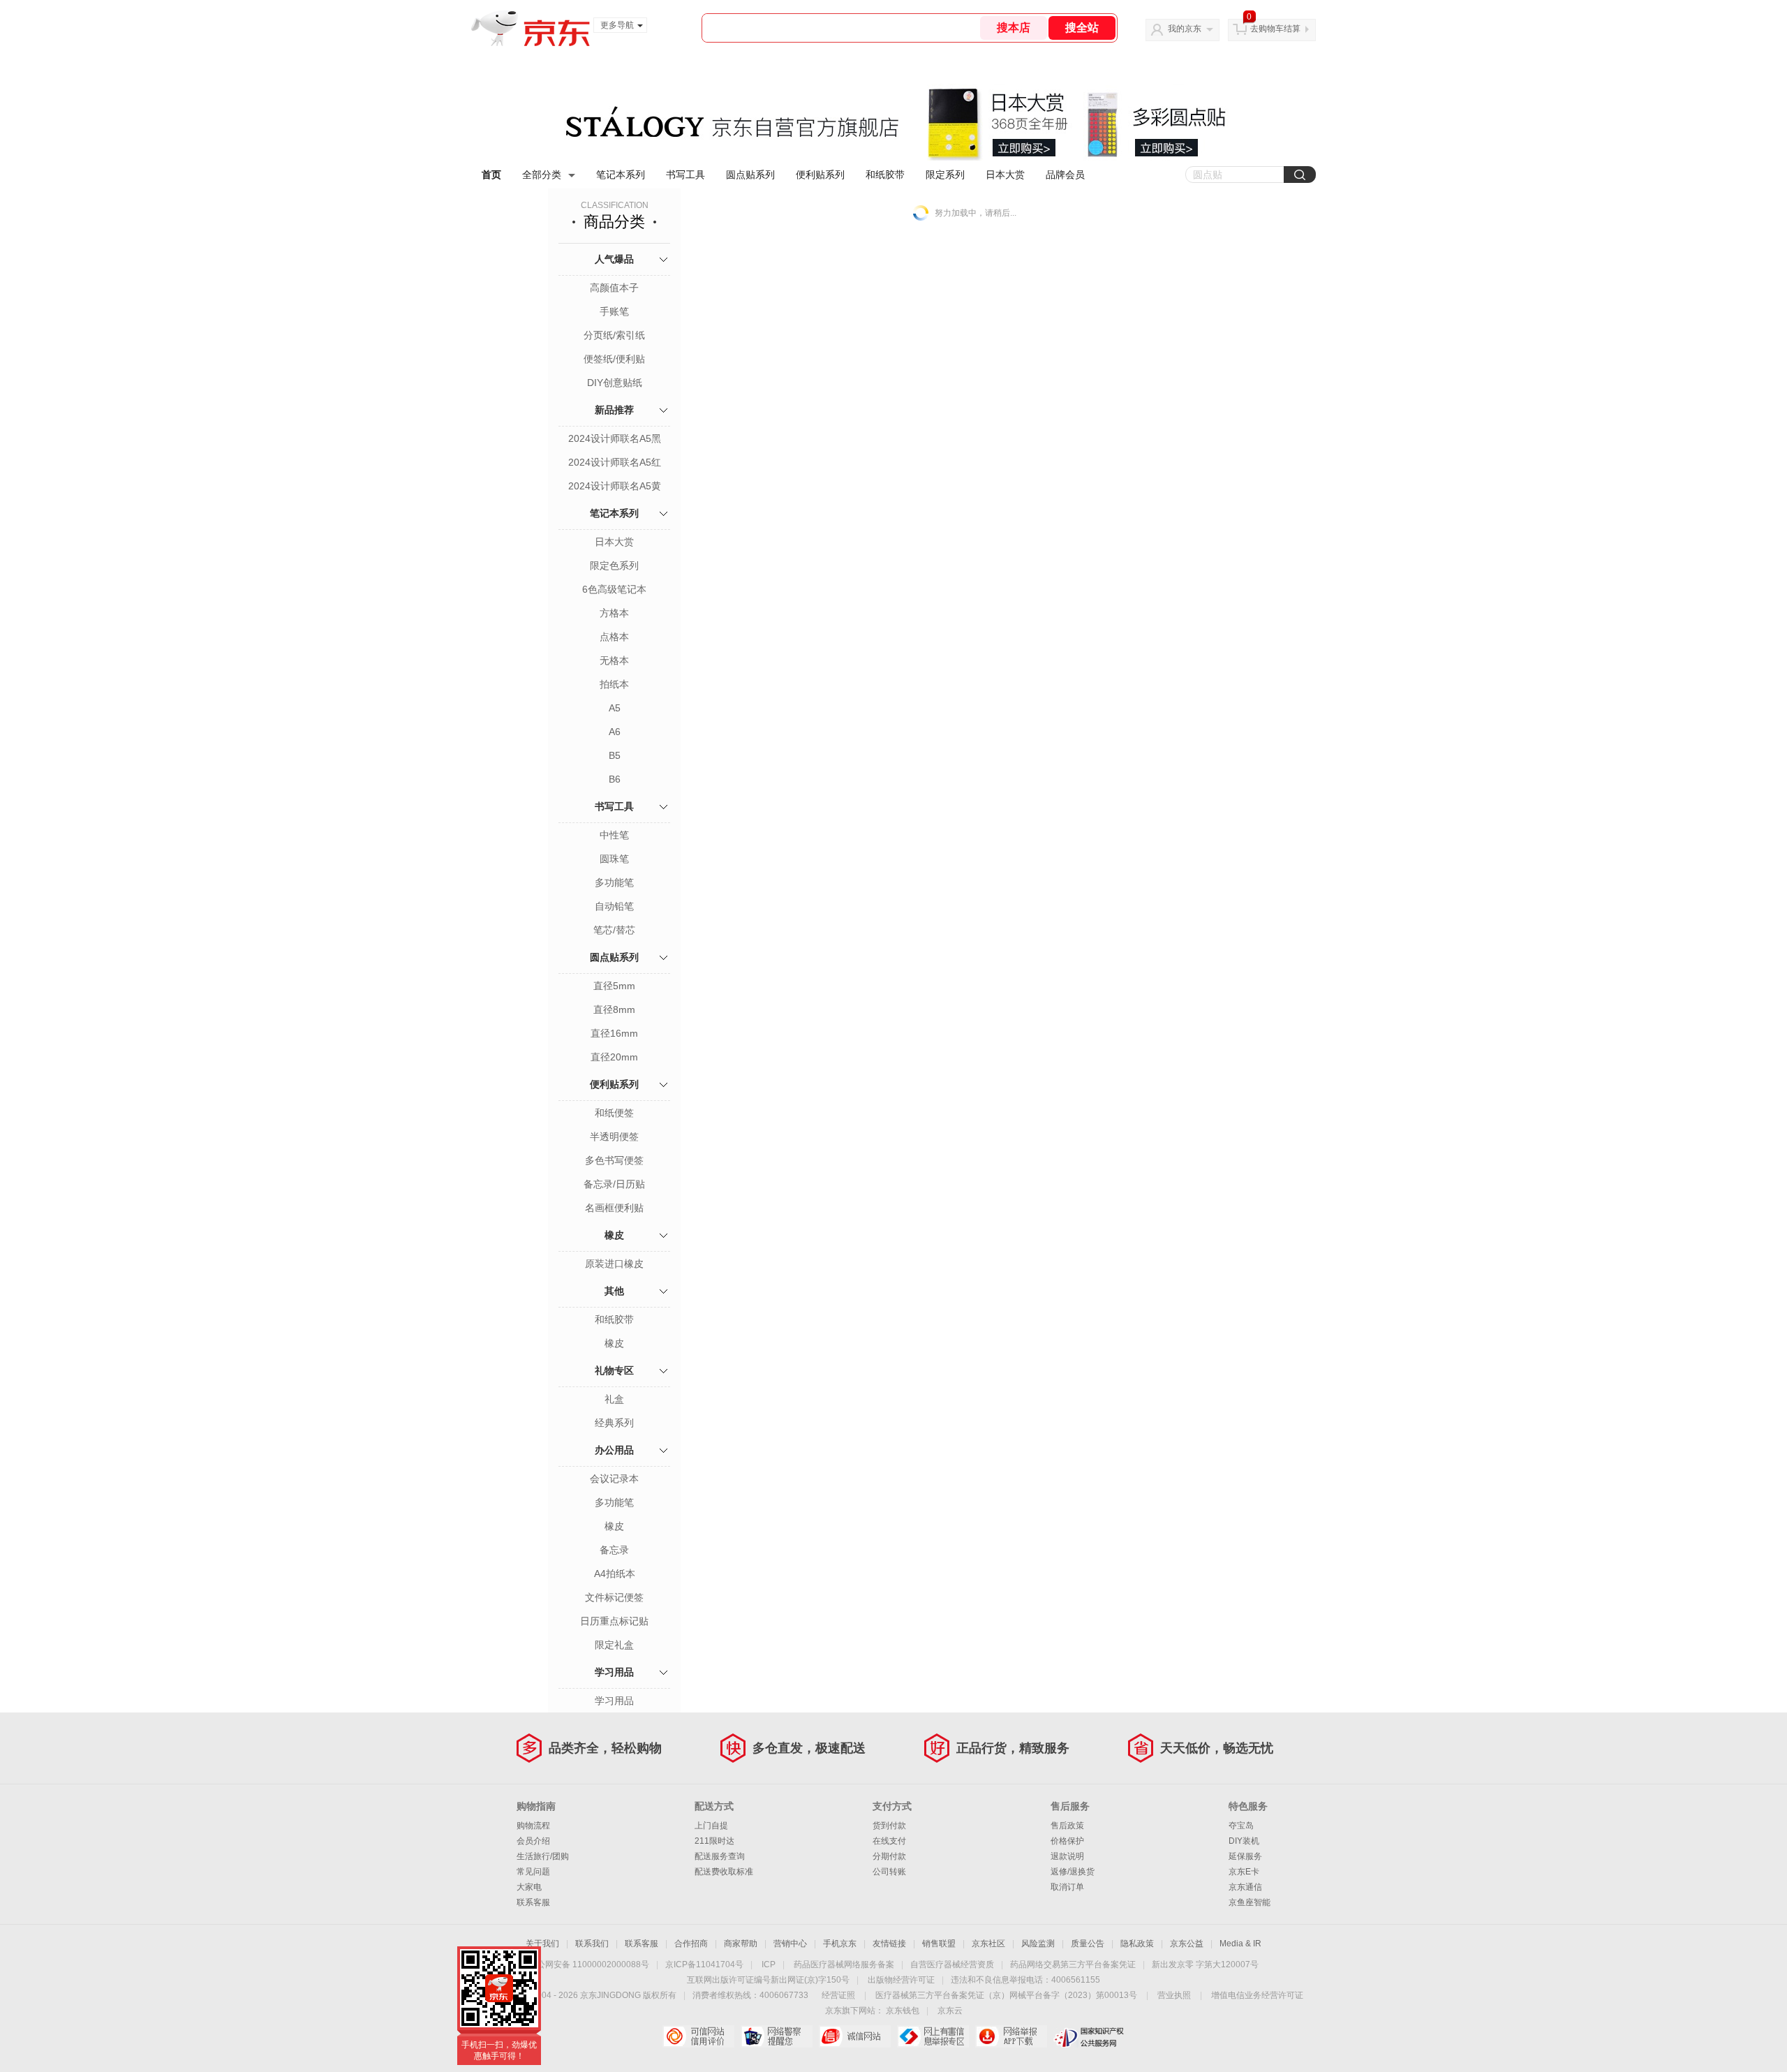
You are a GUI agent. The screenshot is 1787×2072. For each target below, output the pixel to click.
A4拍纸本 (615, 1574)
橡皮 (614, 1235)
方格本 (614, 613)
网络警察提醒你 (777, 2036)
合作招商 (691, 1944)
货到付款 (889, 1826)
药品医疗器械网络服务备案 (844, 1964)
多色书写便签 (614, 1160)
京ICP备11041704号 (704, 1964)
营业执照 (1174, 1995)
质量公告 (1088, 1944)
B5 (615, 755)
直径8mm (614, 1009)
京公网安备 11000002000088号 (589, 1964)
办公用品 (614, 1450)
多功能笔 (614, 882)
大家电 (529, 1887)
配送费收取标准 (724, 1872)
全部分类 (542, 175)
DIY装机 (1244, 1841)
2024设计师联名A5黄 (615, 486)
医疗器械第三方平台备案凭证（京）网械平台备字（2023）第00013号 (1006, 1995)
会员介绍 (533, 1841)
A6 (615, 732)
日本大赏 (1005, 175)
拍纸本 (614, 684)
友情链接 (889, 1944)
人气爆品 (614, 259)
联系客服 (533, 1902)
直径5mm (614, 986)
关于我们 (542, 1944)
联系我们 (592, 1944)
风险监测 (1038, 1944)
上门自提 (711, 1826)
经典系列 (614, 1423)
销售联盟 (939, 1944)
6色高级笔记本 (614, 589)
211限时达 (714, 1841)
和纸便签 (614, 1113)
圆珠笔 (614, 859)
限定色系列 (614, 565)
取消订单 (1067, 1887)
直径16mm (614, 1033)
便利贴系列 (820, 175)
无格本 (614, 660)
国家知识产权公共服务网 (1089, 2036)
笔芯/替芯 (614, 930)
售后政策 (1067, 1826)
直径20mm (614, 1057)
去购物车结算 (1275, 29)
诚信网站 (855, 2036)
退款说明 (1067, 1856)
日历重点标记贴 (614, 1621)
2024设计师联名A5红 (615, 462)
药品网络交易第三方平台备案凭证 (1073, 1964)
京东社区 (988, 1944)
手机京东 (840, 1944)
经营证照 (838, 1995)
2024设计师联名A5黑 (615, 438)
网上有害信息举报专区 (933, 2036)
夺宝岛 (1241, 1826)
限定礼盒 (614, 1645)
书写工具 (685, 175)
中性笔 (614, 835)
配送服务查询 (720, 1856)
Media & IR (1240, 1944)
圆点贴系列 (750, 175)
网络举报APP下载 (1011, 2036)
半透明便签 (614, 1137)
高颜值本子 (614, 288)
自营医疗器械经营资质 (952, 1964)
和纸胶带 (885, 175)
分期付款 (889, 1856)
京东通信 (1245, 1887)
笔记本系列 (621, 175)
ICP (769, 1964)
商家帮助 (741, 1944)
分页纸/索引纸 (614, 335)
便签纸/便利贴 (614, 359)
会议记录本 (614, 1479)
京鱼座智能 (1250, 1902)
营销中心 (790, 1944)
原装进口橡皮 (614, 1264)
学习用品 (614, 1672)
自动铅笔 (614, 906)
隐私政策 (1137, 1944)
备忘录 (614, 1550)
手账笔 (614, 311)
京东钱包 (903, 2011)
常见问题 (533, 1872)
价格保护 (1067, 1841)
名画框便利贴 (614, 1208)
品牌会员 (1065, 175)
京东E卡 (1244, 1872)
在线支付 (889, 1841)
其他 (614, 1291)
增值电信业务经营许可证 (1257, 1995)
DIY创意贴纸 (615, 383)
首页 (491, 175)
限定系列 (945, 175)
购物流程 (533, 1826)
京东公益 (1187, 1944)
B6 (615, 779)
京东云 (950, 2011)
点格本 (614, 637)
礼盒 (614, 1399)
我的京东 (1185, 29)
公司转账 (889, 1872)
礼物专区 (614, 1370)
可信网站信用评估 (698, 2036)
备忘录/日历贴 (614, 1184)
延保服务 (1245, 1856)
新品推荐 (614, 410)
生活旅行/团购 (543, 1856)
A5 (615, 708)
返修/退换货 (1073, 1872)
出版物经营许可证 (901, 1980)
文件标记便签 (614, 1597)
